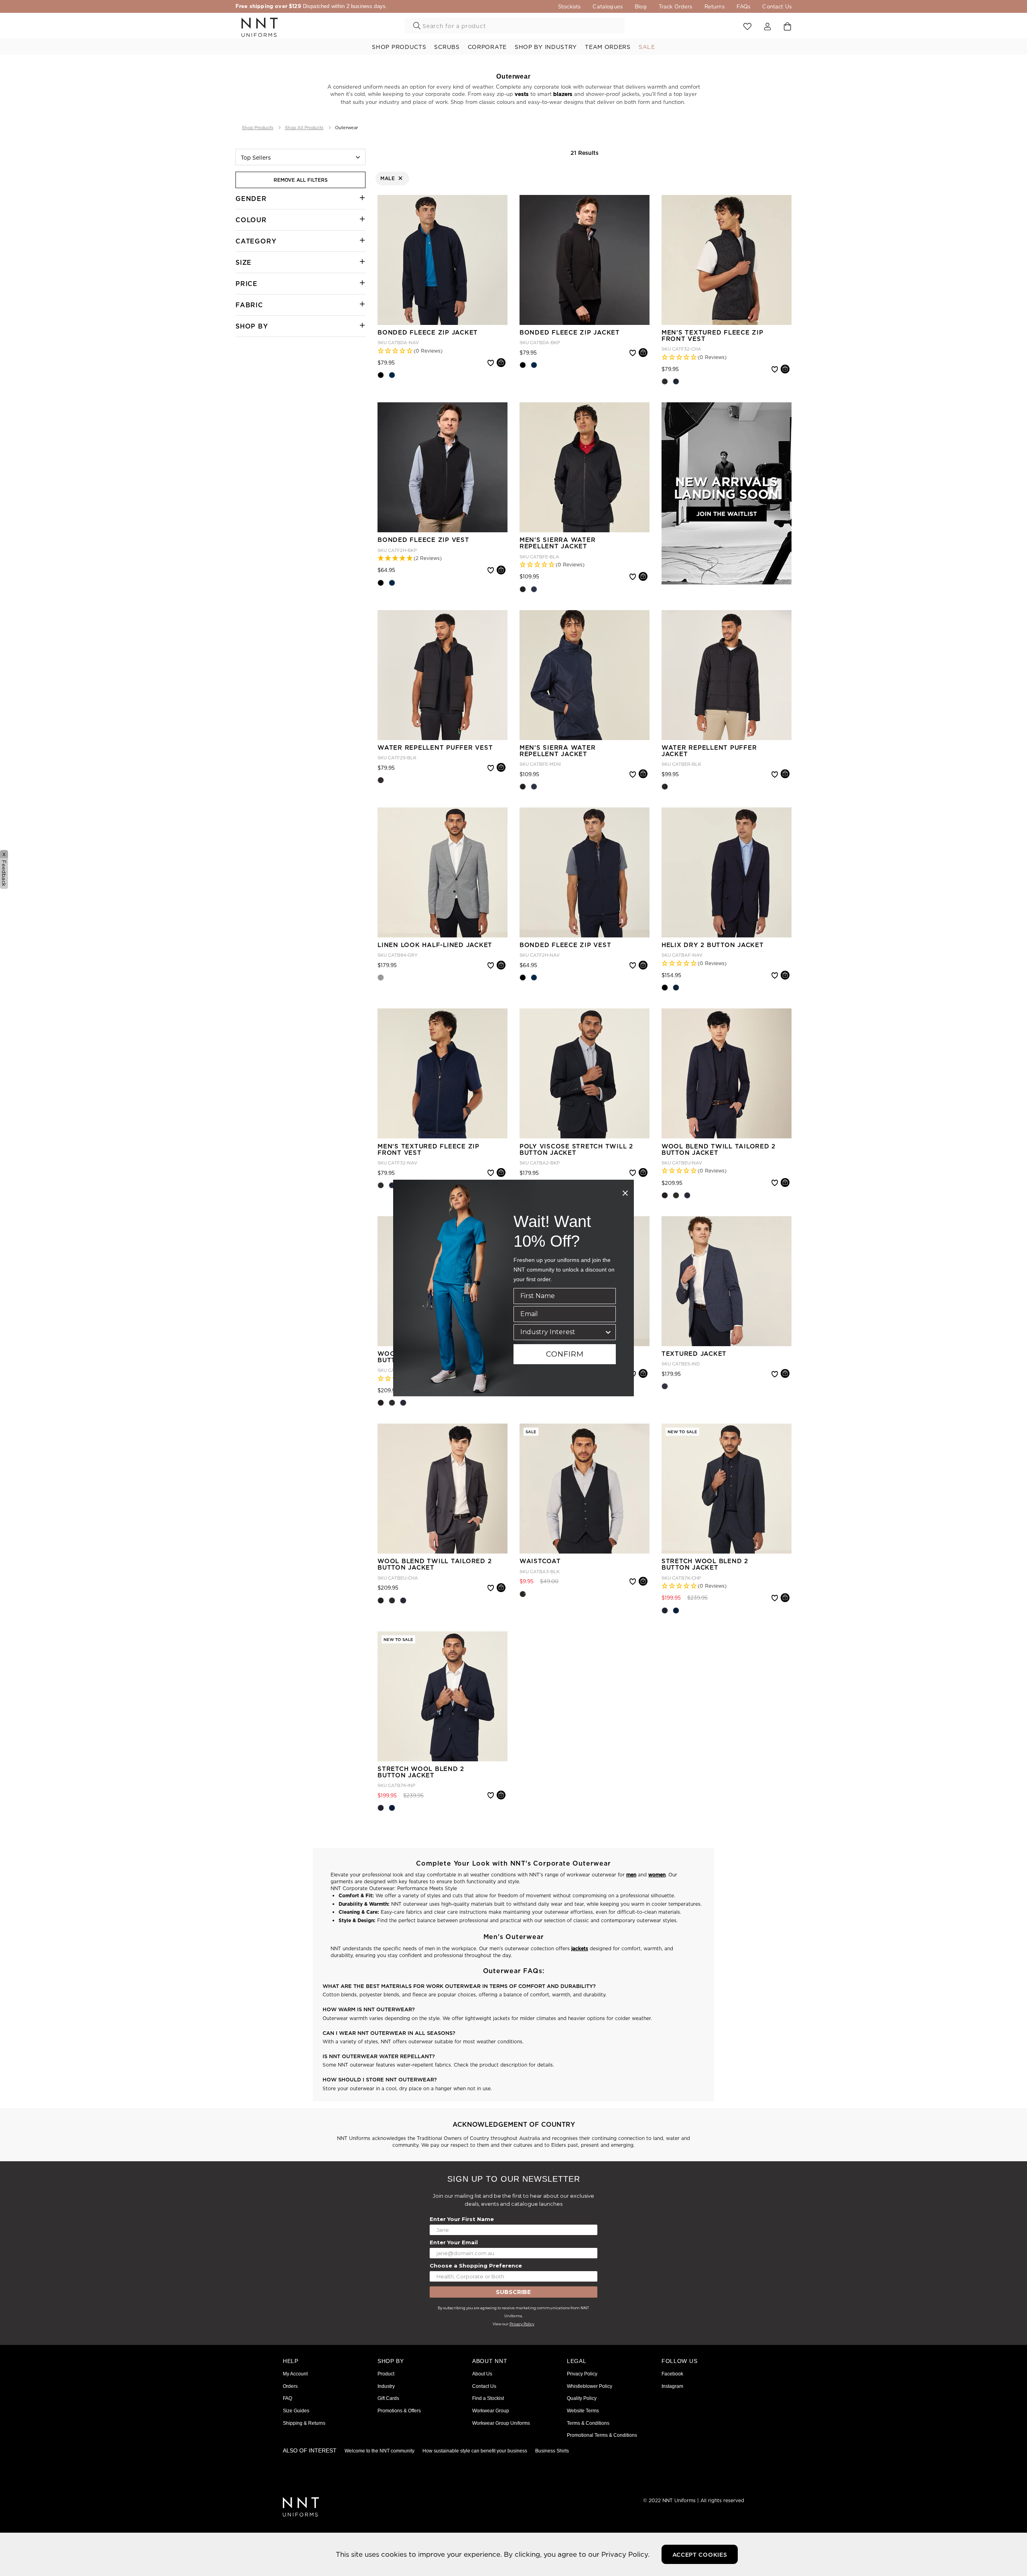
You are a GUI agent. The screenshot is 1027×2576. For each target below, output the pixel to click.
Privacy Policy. (625, 2554)
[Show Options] (608, 1332)
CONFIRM (565, 1354)
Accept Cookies (700, 2555)
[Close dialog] (625, 1193)
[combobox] (562, 1332)
